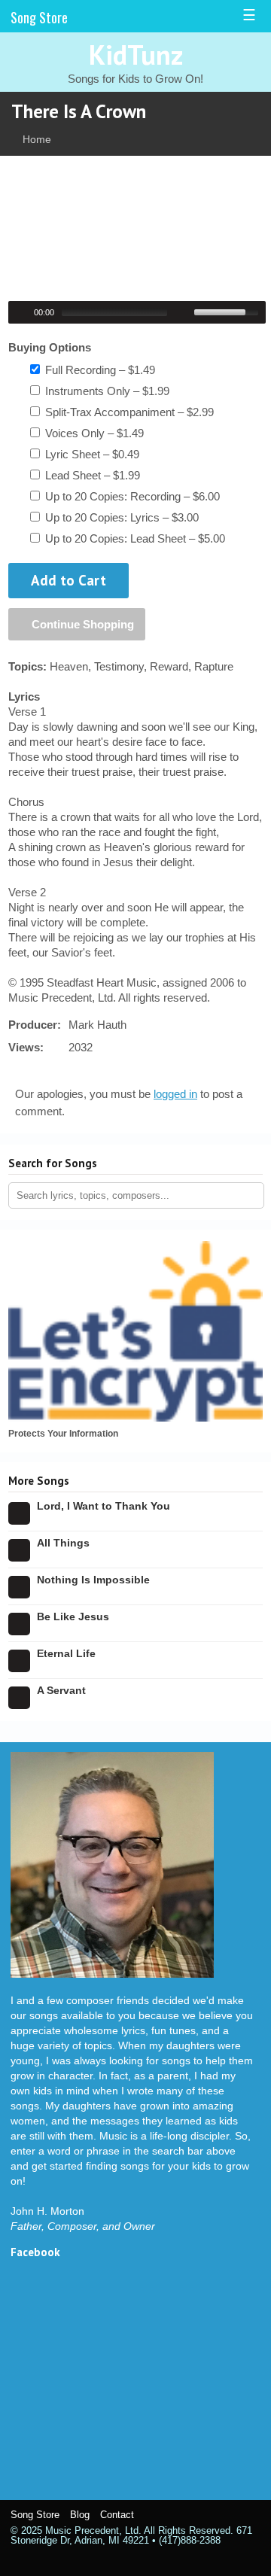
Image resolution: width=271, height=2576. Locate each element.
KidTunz (136, 55)
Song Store (39, 17)
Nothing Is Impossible (93, 1580)
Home (37, 139)
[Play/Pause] (22, 312)
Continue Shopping (81, 624)
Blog (80, 2515)
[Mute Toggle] (184, 312)
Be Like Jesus (73, 1616)
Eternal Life (66, 1653)
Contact (117, 2515)
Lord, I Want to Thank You (104, 1506)
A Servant (61, 1690)
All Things (63, 1543)
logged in (175, 1094)
